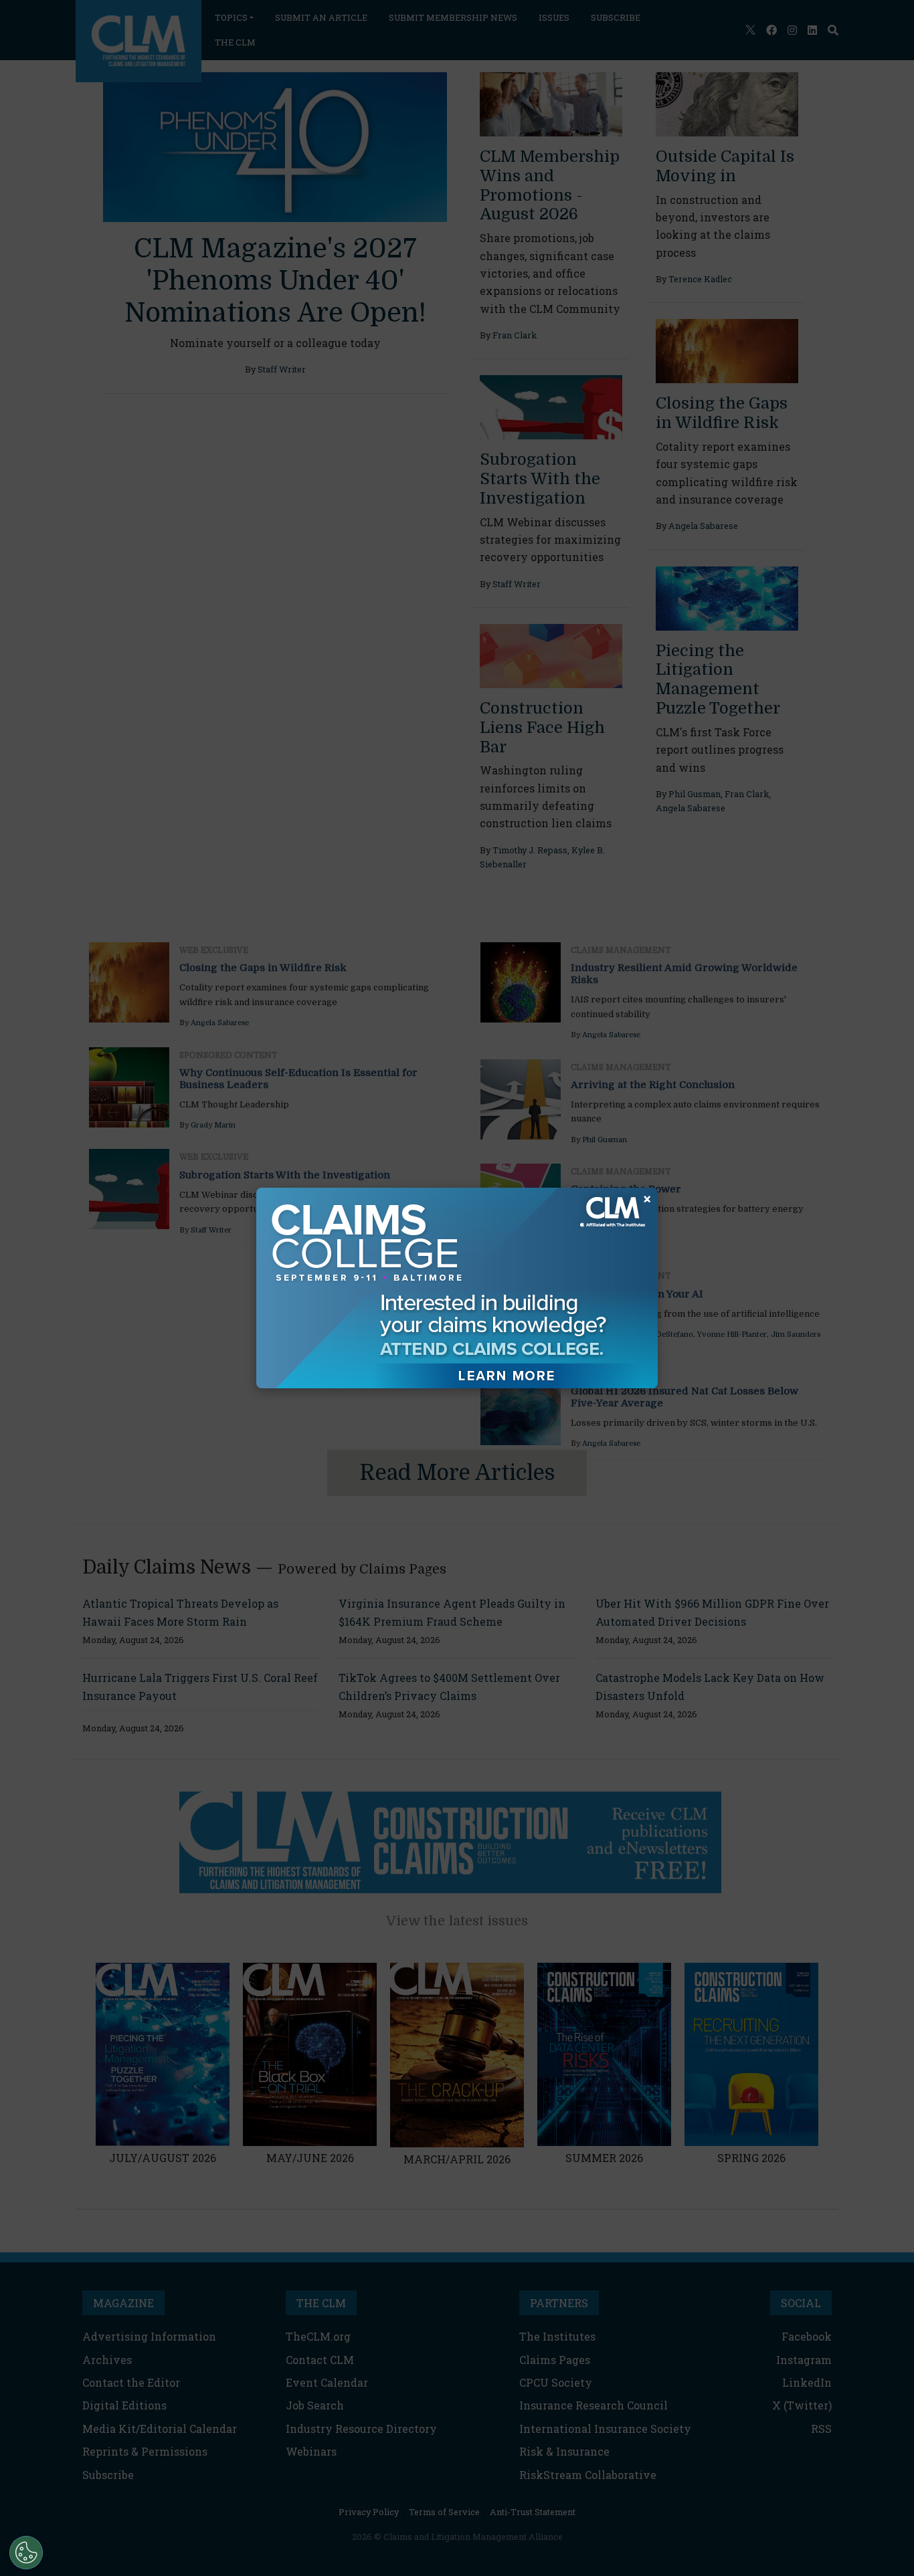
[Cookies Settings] (26, 2553)
